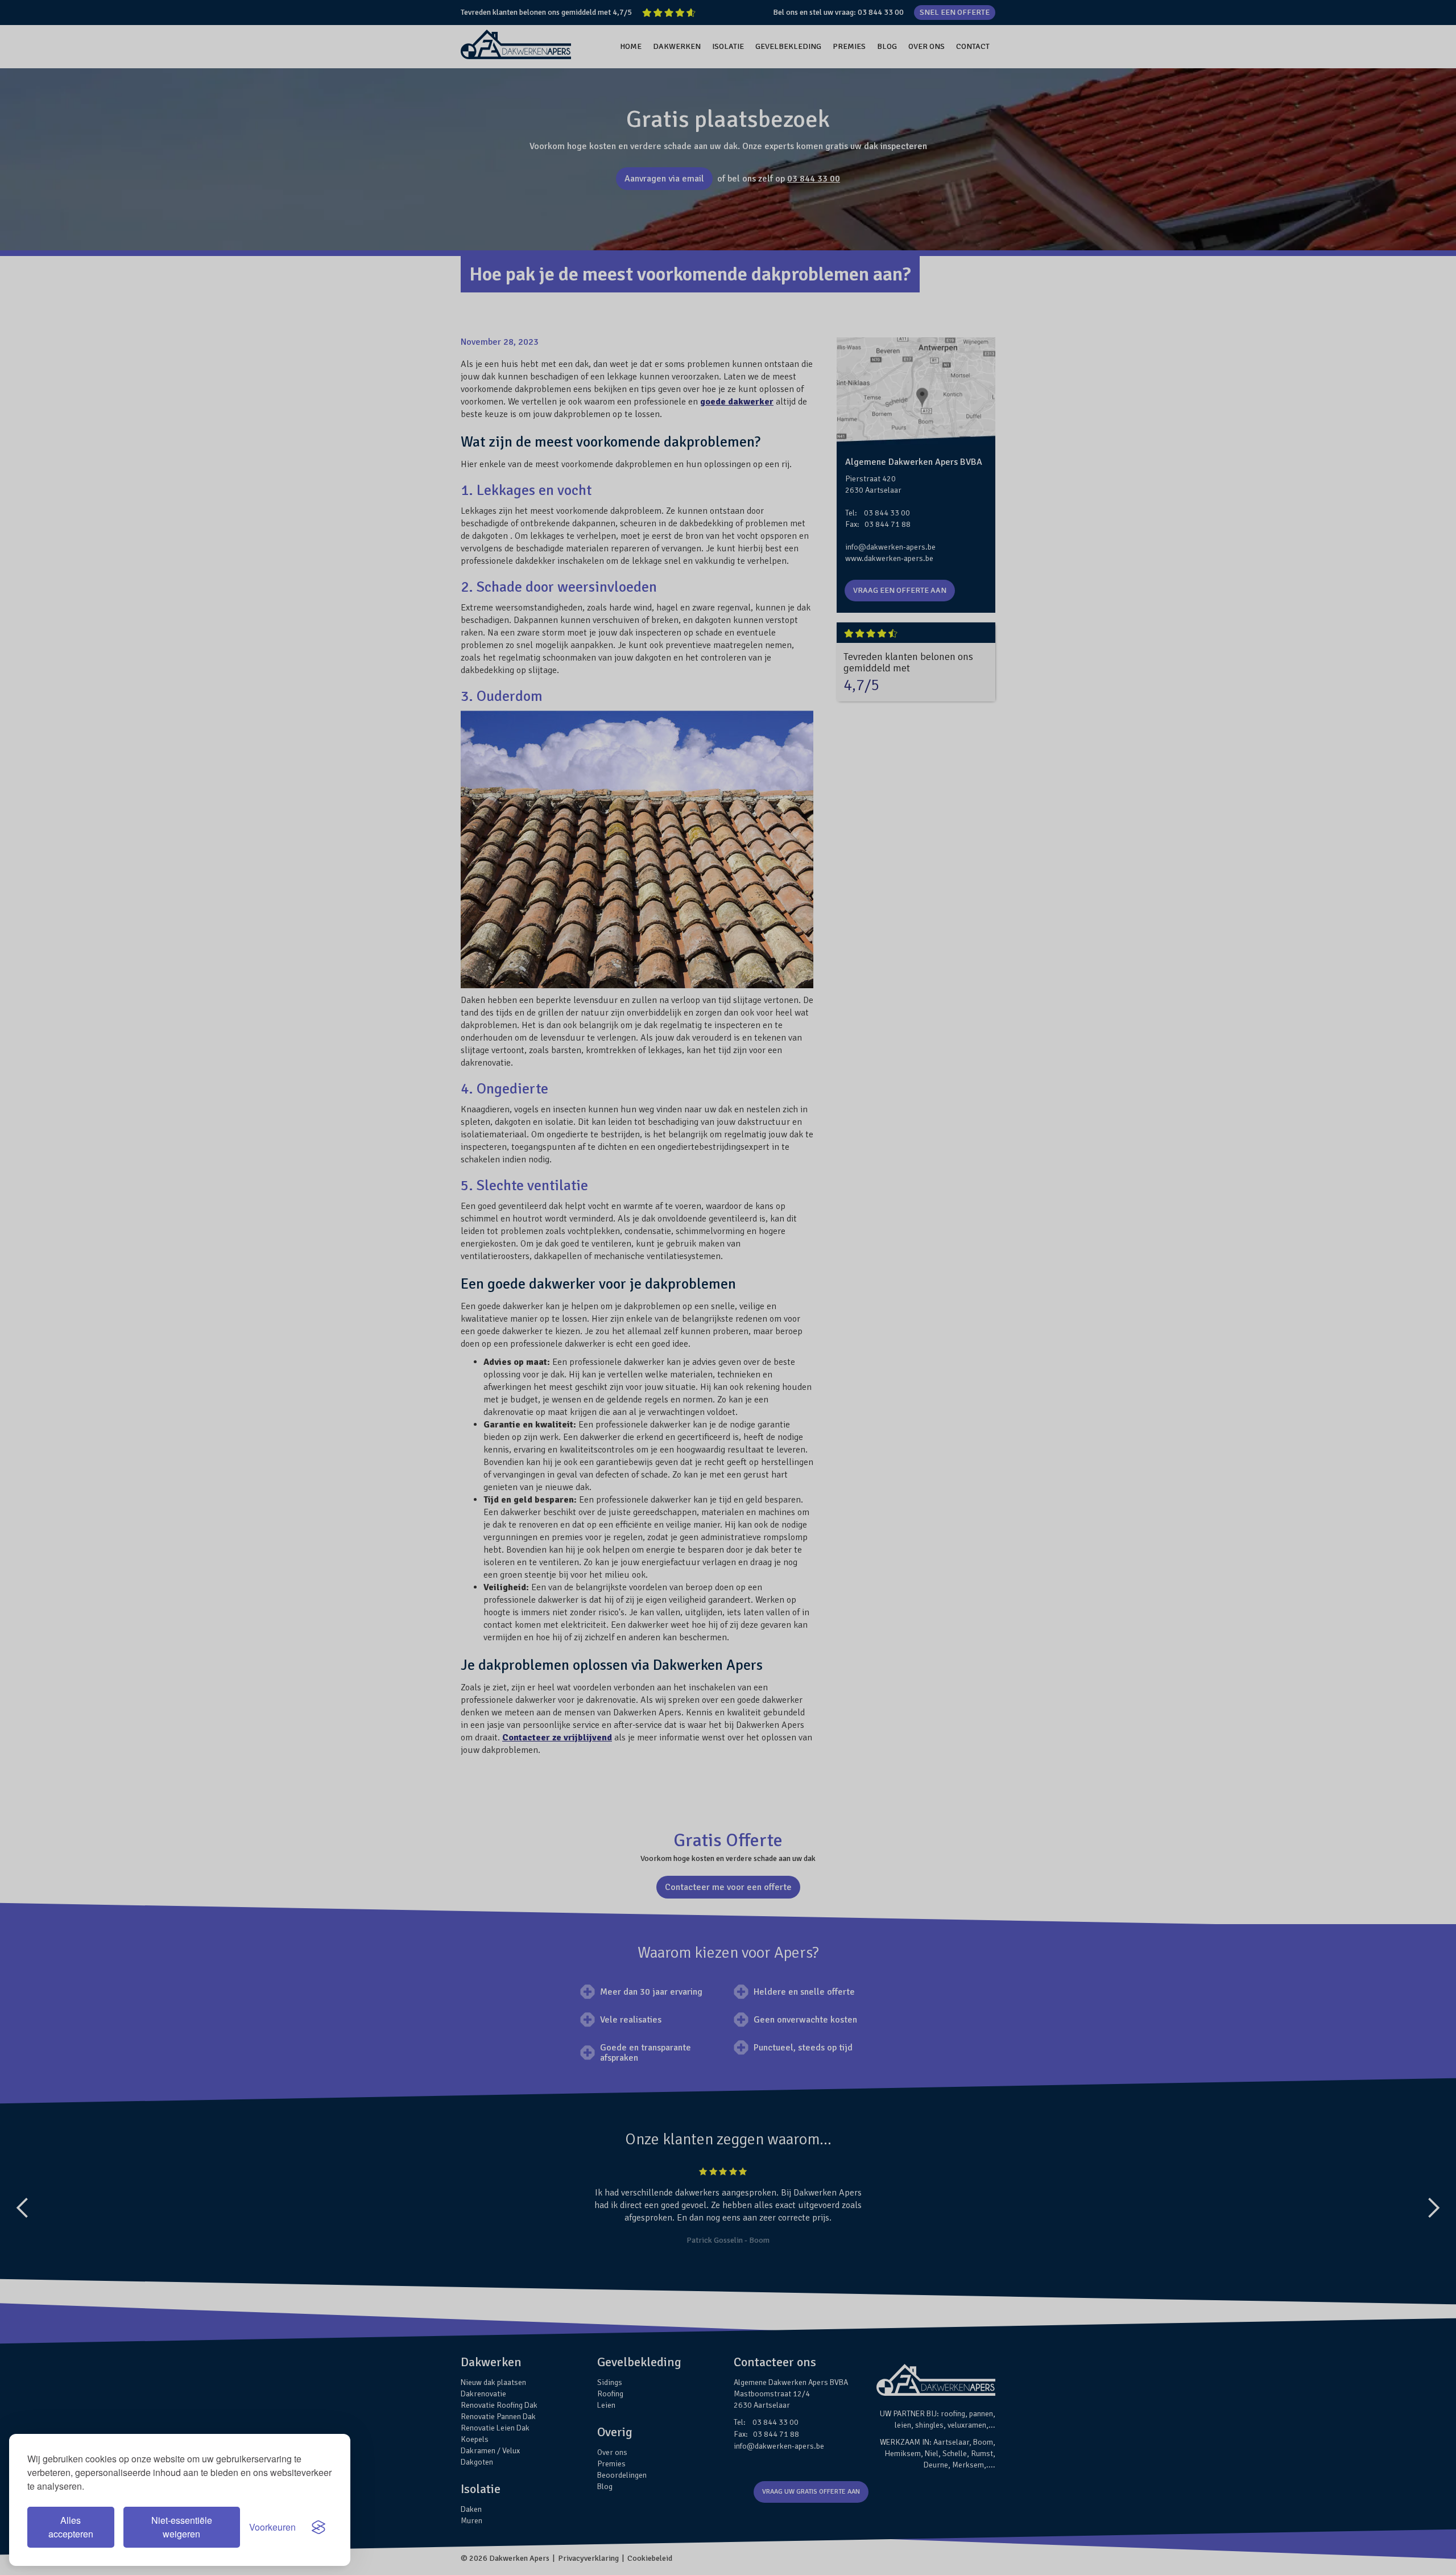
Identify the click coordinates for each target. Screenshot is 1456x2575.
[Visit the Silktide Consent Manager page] (318, 2527)
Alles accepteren (71, 2527)
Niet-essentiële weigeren (182, 2527)
